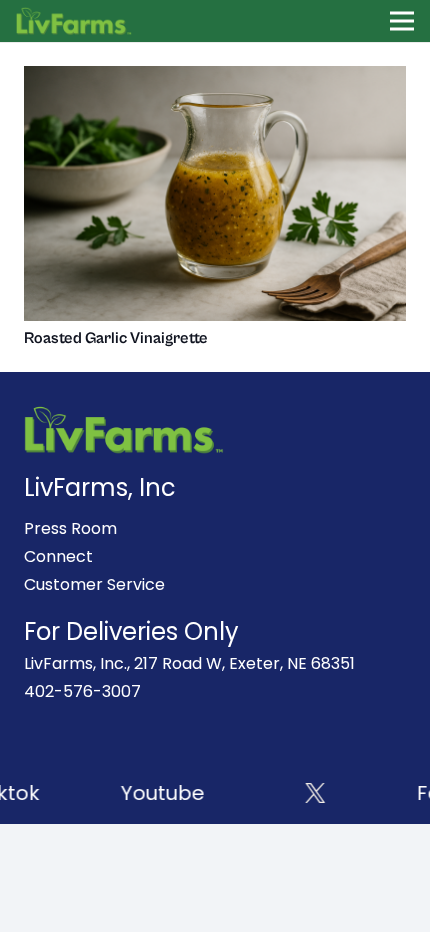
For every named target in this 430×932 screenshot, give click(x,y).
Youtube (160, 793)
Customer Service (94, 584)
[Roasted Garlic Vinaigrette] (215, 79)
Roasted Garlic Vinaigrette (116, 338)
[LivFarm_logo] (74, 21)
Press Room (70, 528)
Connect (58, 556)
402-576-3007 (82, 691)
